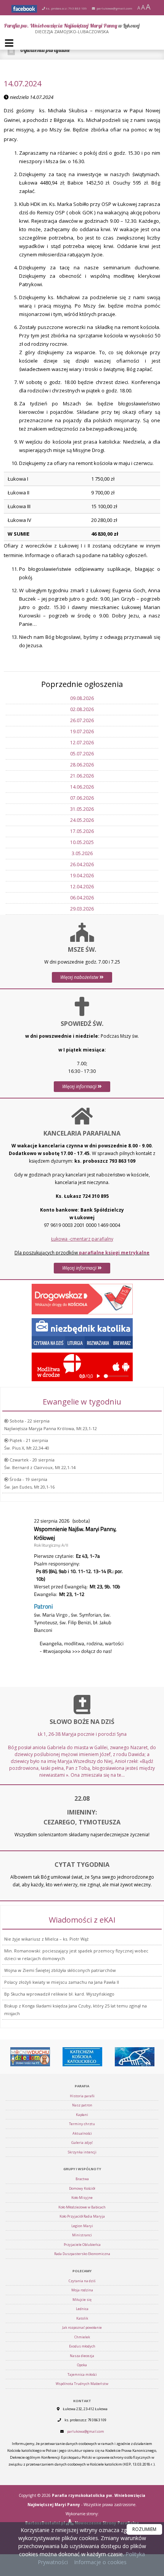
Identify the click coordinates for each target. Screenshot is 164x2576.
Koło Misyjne (82, 2198)
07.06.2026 (82, 798)
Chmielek (82, 2337)
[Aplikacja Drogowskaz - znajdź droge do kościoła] (82, 1299)
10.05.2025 (82, 842)
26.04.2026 (82, 864)
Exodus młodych (82, 2346)
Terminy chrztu (82, 2124)
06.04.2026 (82, 898)
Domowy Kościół (82, 2188)
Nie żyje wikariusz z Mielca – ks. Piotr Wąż (46, 1939)
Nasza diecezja (82, 2356)
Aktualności (82, 2133)
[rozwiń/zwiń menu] (10, 43)
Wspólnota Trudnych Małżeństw (82, 2384)
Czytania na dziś (82, 2281)
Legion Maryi (82, 2226)
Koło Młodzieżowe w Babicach (82, 2207)
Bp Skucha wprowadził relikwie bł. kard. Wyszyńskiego (59, 1994)
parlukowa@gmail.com (114, 8)
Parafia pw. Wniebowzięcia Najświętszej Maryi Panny (72, 28)
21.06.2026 (82, 776)
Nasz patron (82, 2105)
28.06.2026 (82, 765)
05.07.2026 (82, 754)
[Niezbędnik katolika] (82, 1333)
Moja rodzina (82, 2290)
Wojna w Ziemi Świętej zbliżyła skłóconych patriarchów (60, 1970)
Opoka (82, 2365)
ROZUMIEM (144, 2529)
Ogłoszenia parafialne (45, 50)
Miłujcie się (82, 2300)
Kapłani (82, 2115)
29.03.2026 (82, 909)
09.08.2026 (82, 698)
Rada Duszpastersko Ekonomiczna (82, 2254)
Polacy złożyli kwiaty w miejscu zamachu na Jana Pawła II (62, 1982)
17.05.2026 (82, 831)
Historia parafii (82, 2096)
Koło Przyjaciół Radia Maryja (82, 2216)
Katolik (82, 2318)
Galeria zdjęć (82, 2143)
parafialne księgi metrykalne (114, 1253)
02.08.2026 (82, 709)
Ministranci (82, 2235)
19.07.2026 (82, 731)
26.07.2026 (82, 720)
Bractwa (82, 2179)
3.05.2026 (82, 853)
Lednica (82, 2309)
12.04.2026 (82, 887)
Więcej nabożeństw (80, 977)
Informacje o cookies (100, 2562)
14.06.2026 (82, 787)
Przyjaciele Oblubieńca (82, 2245)
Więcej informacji (80, 1086)
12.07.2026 (82, 743)
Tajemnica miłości (82, 2374)
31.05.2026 (82, 809)
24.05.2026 (82, 820)
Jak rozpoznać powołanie (82, 2327)
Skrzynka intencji (82, 2152)
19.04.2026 (82, 876)
